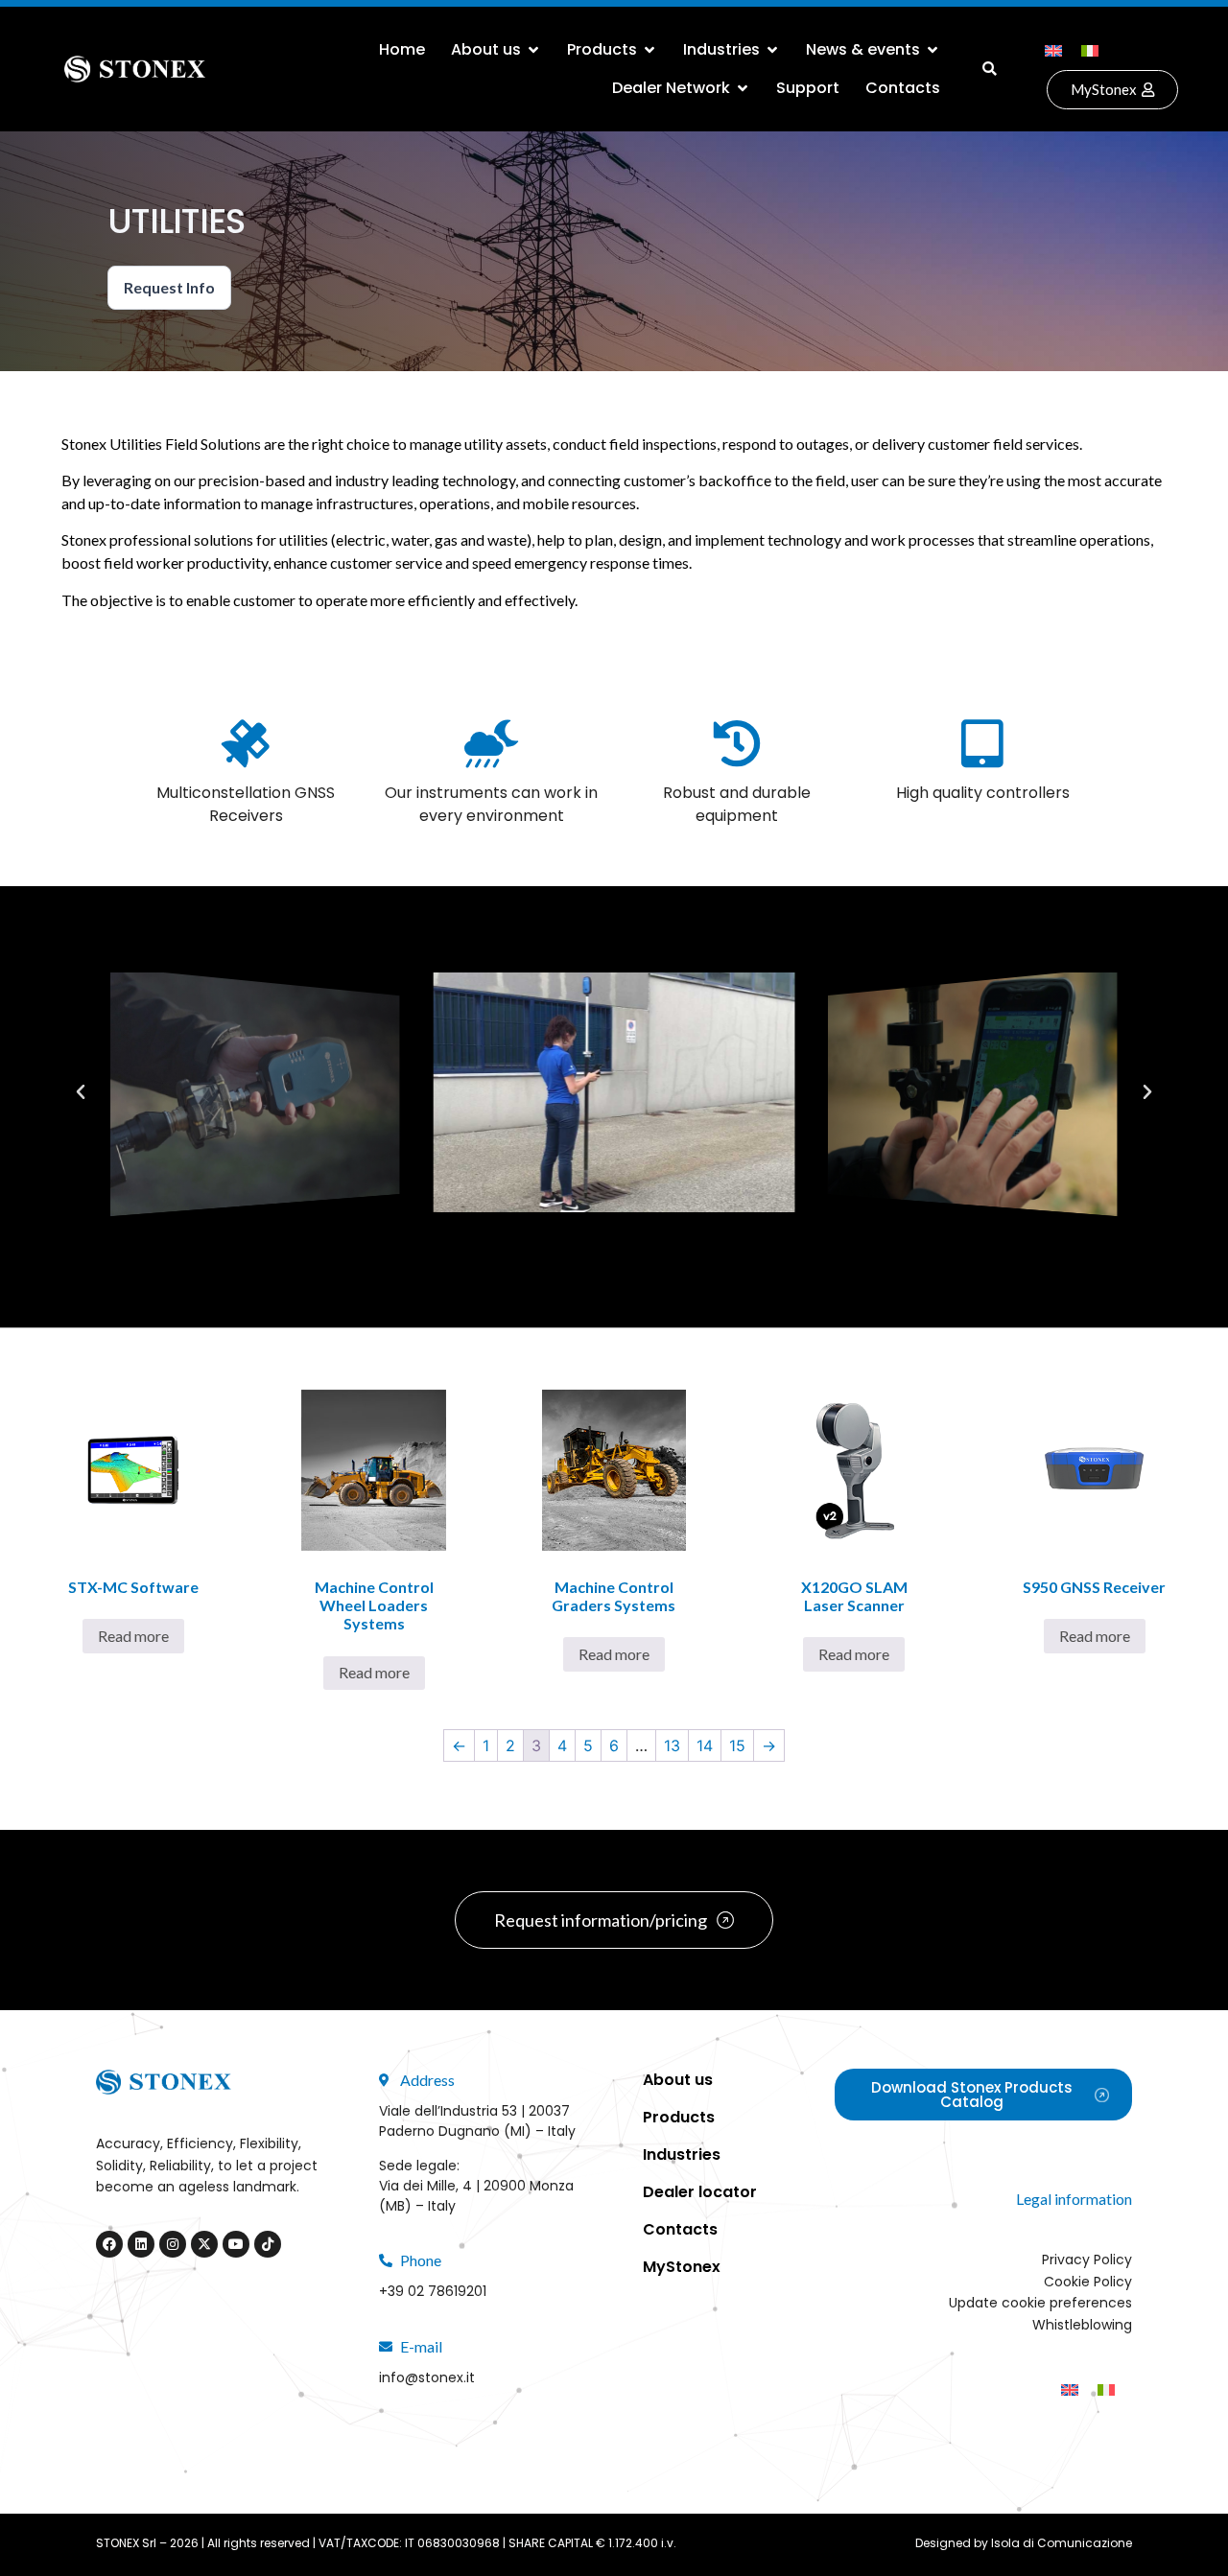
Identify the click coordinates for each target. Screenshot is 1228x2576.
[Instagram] (173, 2244)
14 (705, 1745)
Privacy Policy (1087, 2260)
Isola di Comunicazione (1062, 2543)
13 (672, 1745)
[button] (990, 69)
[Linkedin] (141, 2244)
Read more (133, 1636)
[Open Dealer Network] (743, 88)
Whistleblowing (1082, 2325)
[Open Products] (649, 50)
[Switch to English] (1053, 49)
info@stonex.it (427, 2377)
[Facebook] (109, 2244)
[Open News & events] (933, 50)
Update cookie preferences (1040, 2303)
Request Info (169, 287)
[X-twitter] (204, 2244)
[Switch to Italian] (1090, 49)
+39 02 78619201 (433, 2291)
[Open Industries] (772, 50)
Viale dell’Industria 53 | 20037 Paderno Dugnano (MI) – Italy (477, 2121)
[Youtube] (236, 2244)
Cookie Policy (1088, 2282)
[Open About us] (533, 50)
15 (737, 1745)
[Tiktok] (268, 2244)
